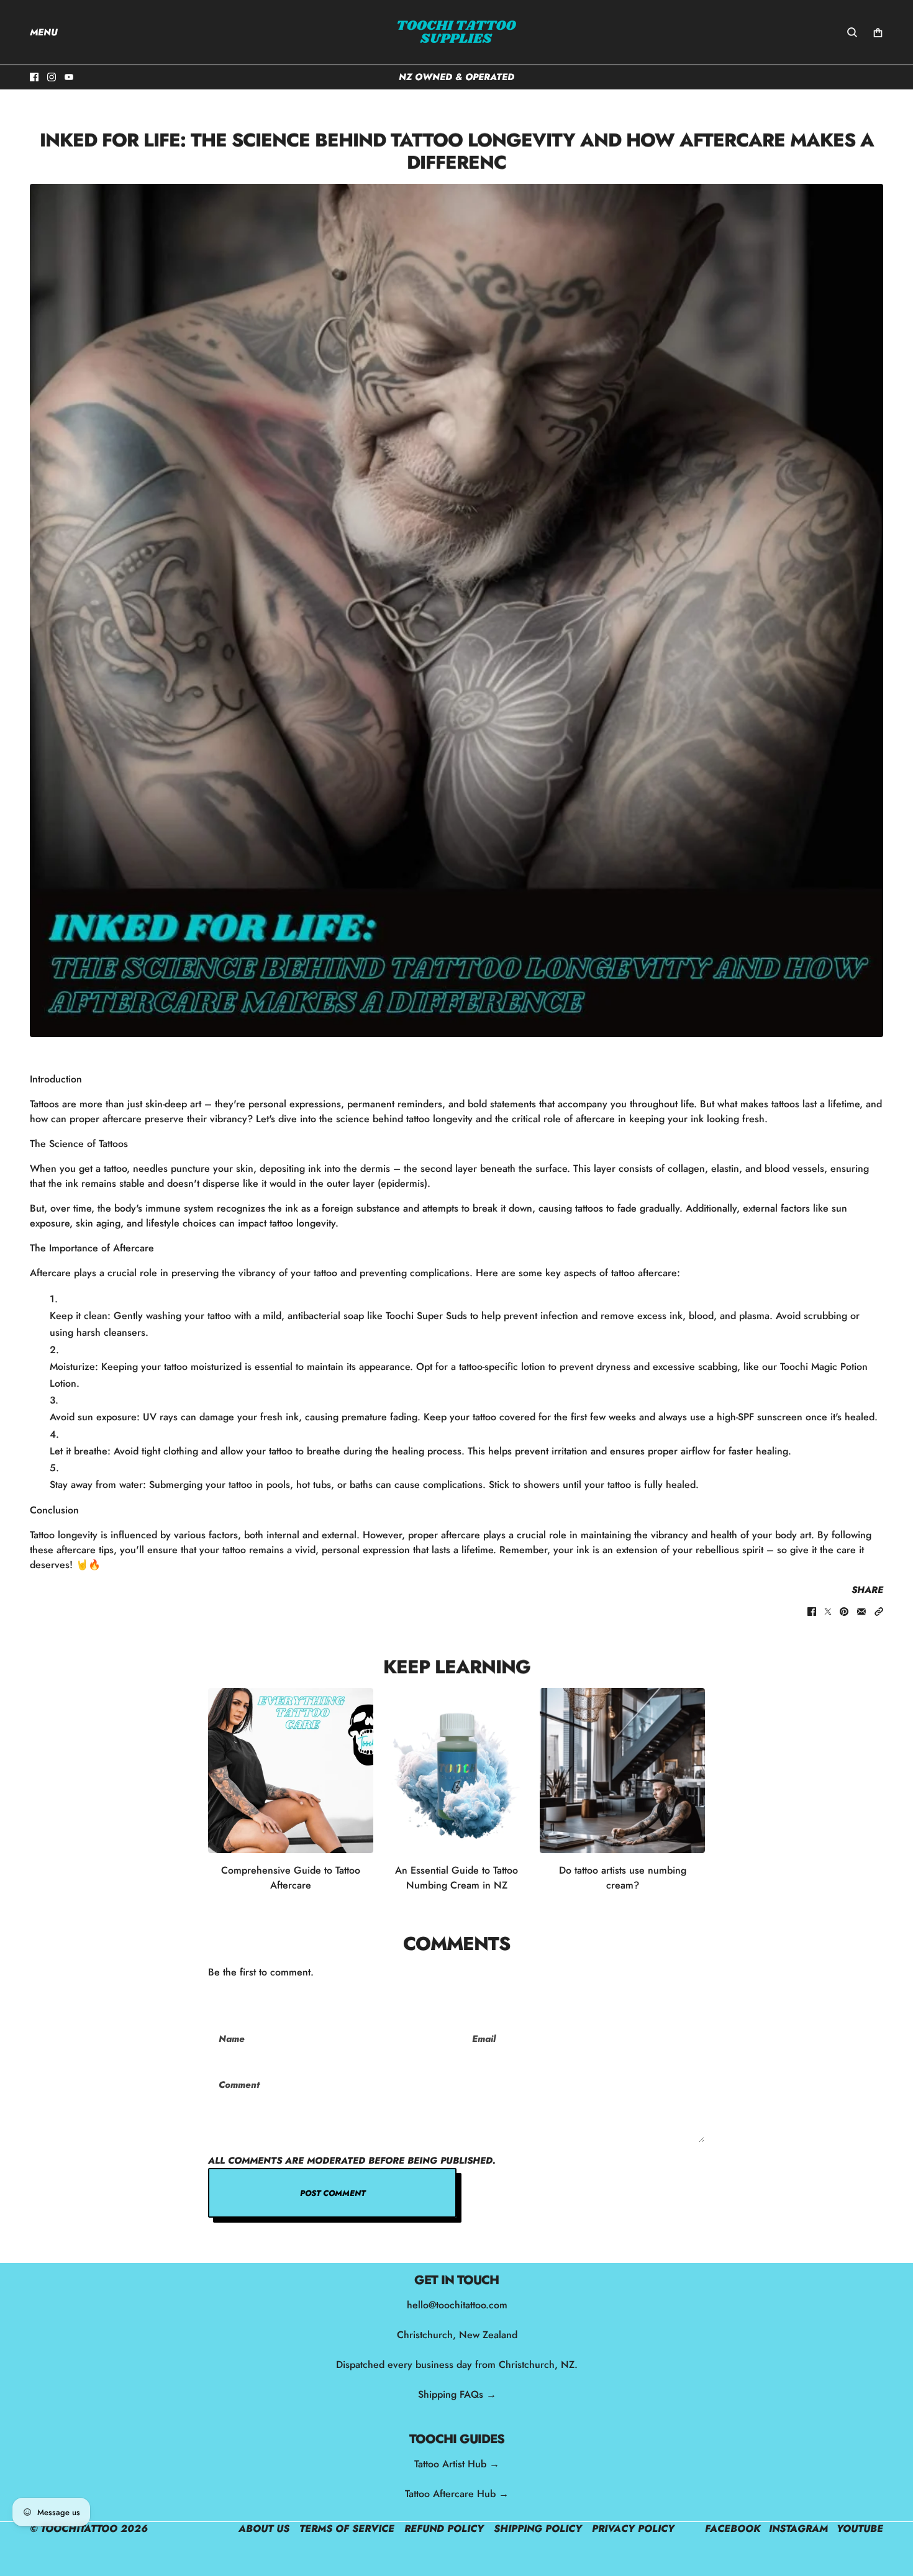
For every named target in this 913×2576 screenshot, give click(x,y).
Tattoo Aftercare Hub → (457, 2494)
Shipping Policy (538, 2528)
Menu (44, 32)
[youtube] (69, 77)
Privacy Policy (633, 2528)
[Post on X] (828, 1612)
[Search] (852, 32)
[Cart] (878, 33)
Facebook (733, 2528)
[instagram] (52, 77)
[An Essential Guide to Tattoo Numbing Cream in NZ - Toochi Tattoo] (457, 1771)
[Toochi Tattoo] (457, 32)
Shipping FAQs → (457, 2394)
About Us (264, 2528)
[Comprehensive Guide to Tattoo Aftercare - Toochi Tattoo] (291, 1771)
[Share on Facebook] (812, 1612)
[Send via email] (861, 1612)
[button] (879, 1612)
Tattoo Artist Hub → (457, 2464)
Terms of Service (347, 2528)
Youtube (860, 2528)
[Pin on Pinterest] (844, 1612)
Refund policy (444, 2528)
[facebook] (34, 77)
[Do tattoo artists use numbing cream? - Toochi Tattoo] (622, 1771)
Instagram (798, 2528)
